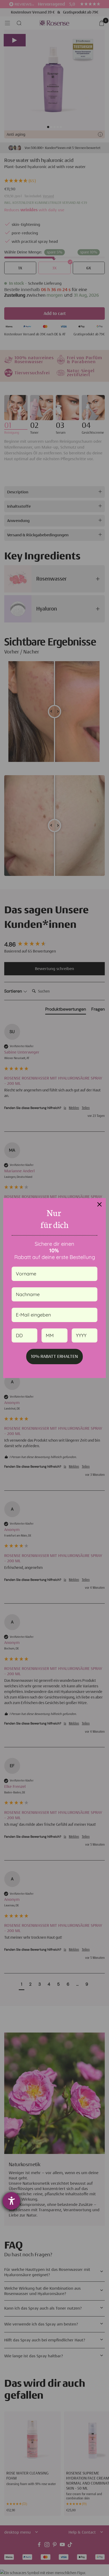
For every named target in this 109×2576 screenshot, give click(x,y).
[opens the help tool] (11, 2201)
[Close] (99, 1204)
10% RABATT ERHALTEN (54, 1356)
